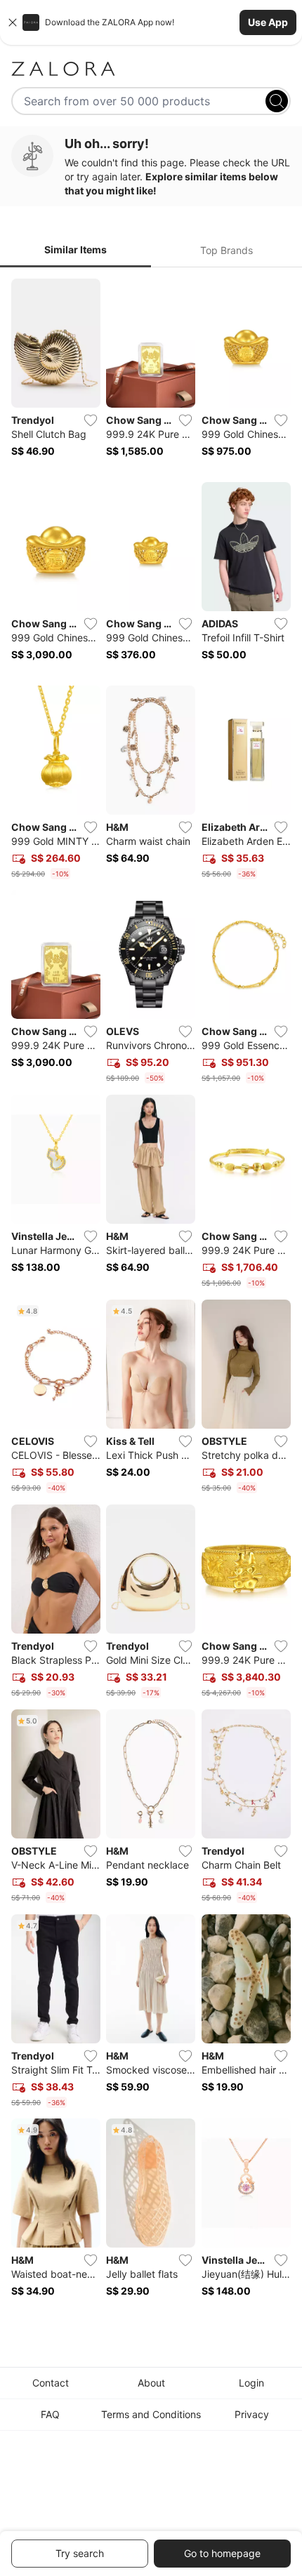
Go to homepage (222, 2553)
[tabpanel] (151, 1297)
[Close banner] (13, 22)
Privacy (252, 2414)
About (151, 2383)
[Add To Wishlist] (91, 420)
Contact (51, 2383)
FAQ (50, 2414)
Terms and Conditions (151, 2414)
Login (251, 2383)
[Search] (277, 101)
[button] (151, 22)
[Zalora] (151, 69)
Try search (80, 2553)
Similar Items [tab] (75, 249)
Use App (268, 22)
